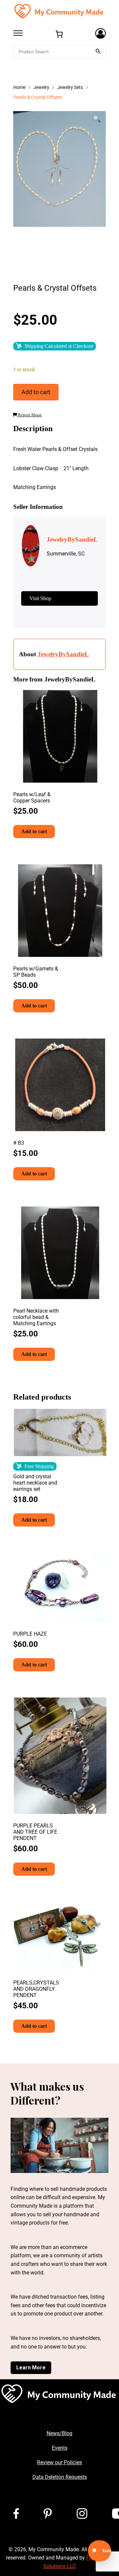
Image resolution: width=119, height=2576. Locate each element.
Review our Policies (59, 2462)
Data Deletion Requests (60, 2477)
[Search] (98, 52)
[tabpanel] (59, 169)
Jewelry (41, 87)
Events (60, 2448)
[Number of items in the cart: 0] (59, 34)
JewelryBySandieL (63, 654)
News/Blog (59, 2433)
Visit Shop (40, 598)
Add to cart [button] (34, 831)
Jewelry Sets (70, 87)
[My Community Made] (59, 11)
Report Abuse (29, 415)
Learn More (31, 2368)
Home (19, 87)
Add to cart (36, 392)
